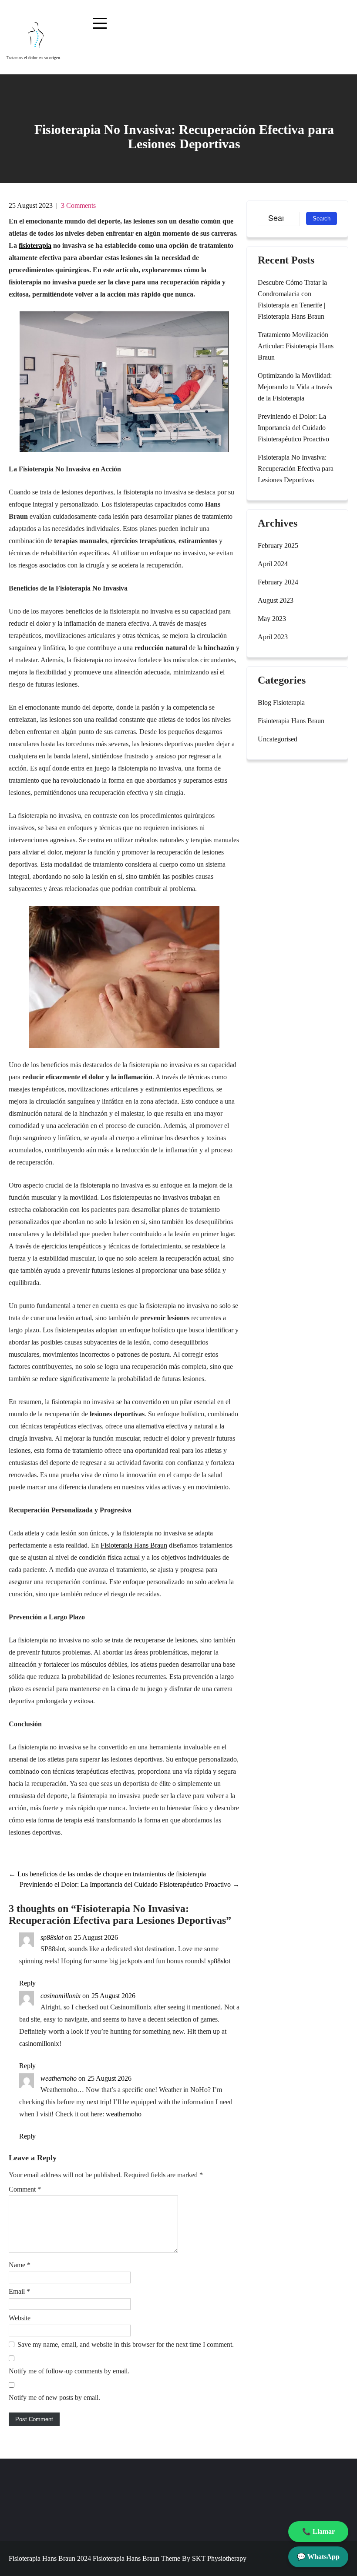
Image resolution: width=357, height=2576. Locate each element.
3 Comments (78, 205)
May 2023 (272, 619)
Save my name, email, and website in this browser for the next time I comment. (126, 2344)
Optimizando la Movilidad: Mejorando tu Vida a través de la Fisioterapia (295, 387)
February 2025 (278, 546)
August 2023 (276, 600)
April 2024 (273, 564)
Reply (27, 1983)
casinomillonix (61, 1996)
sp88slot (52, 1937)
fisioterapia (35, 245)
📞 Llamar (318, 2531)
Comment (25, 2189)
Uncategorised (278, 739)
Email (19, 2291)
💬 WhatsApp (318, 2557)
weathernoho (59, 2078)
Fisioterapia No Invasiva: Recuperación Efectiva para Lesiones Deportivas (296, 469)
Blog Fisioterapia (281, 702)
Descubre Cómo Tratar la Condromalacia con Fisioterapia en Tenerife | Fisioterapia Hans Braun (292, 299)
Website (20, 2318)
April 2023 (273, 637)
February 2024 (278, 582)
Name (20, 2265)
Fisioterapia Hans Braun (134, 1545)
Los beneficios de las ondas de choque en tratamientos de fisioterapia (107, 1874)
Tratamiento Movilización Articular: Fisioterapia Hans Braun (296, 346)
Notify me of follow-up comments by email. (69, 2371)
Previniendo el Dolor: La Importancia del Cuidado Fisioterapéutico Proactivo (130, 1884)
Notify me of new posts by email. (54, 2397)
